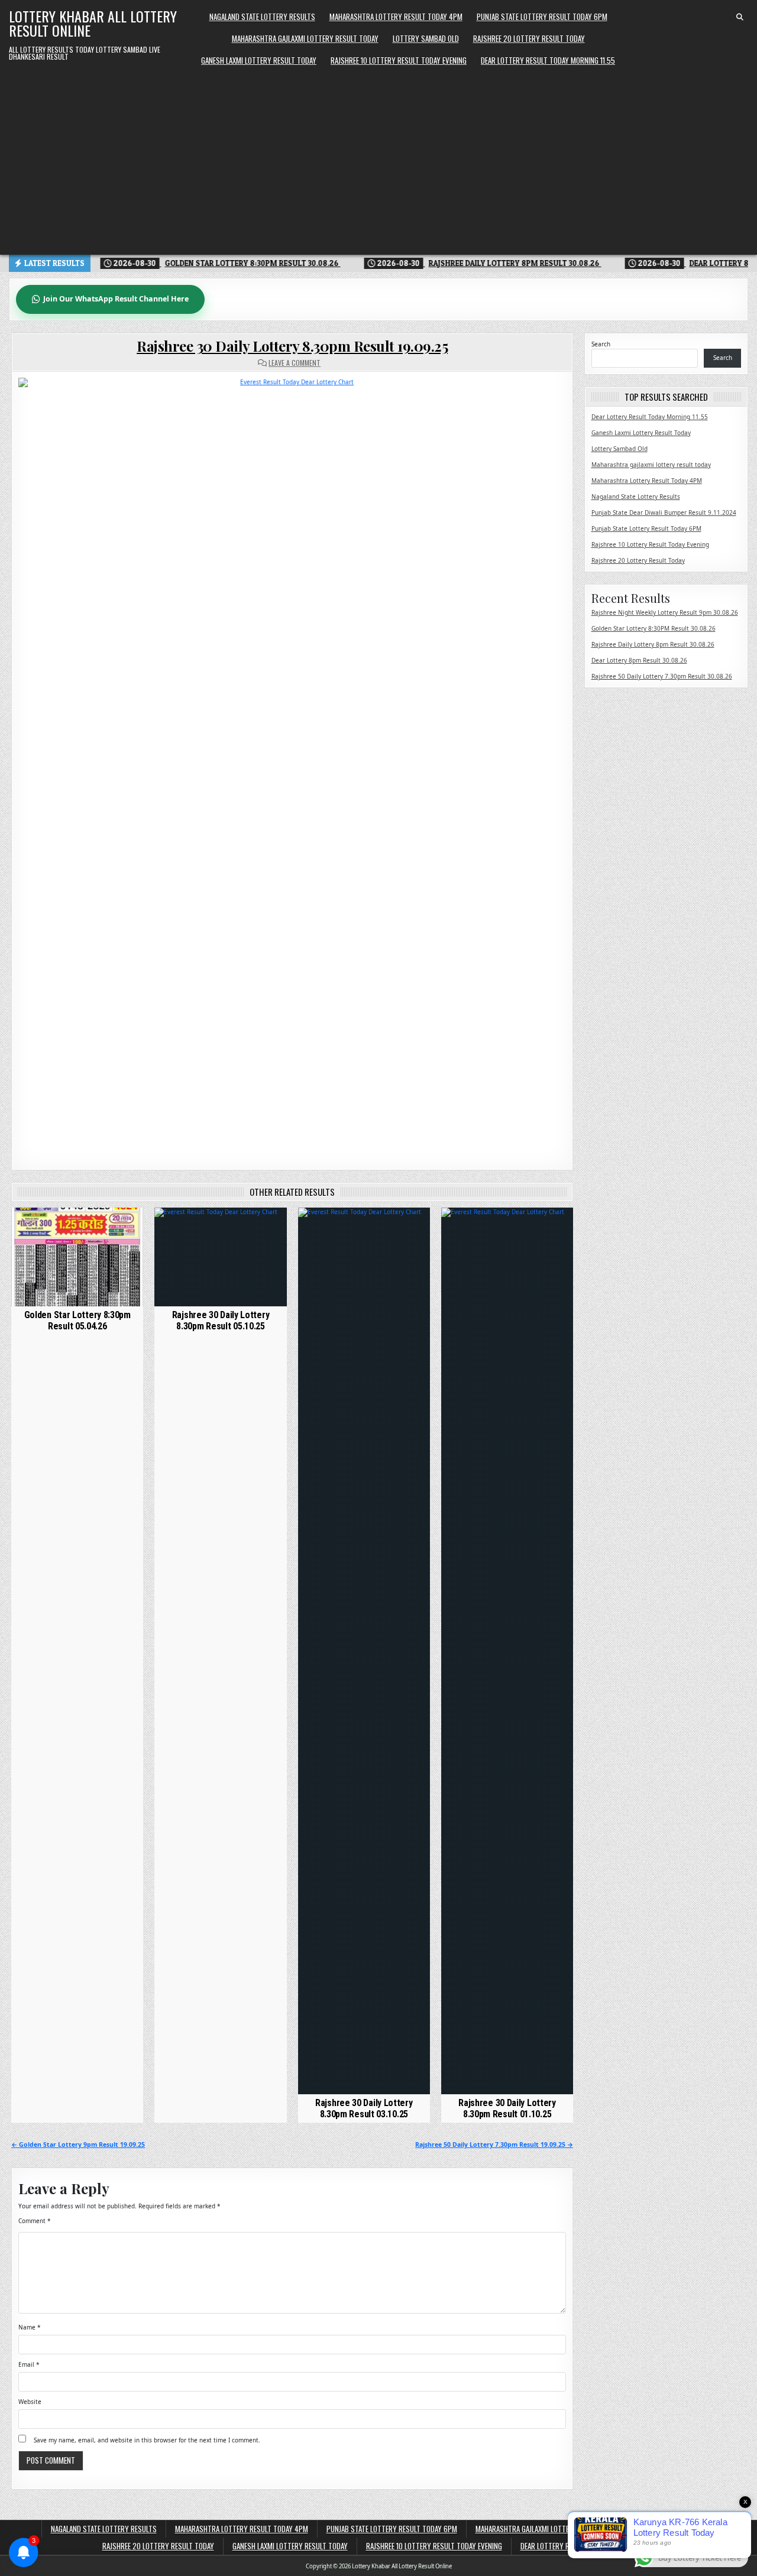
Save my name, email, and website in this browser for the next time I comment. (147, 2440)
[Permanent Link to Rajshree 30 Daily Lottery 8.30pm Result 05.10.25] (220, 1257)
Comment (35, 2221)
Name (30, 2327)
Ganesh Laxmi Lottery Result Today (259, 60)
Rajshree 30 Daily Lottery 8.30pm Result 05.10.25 (221, 1321)
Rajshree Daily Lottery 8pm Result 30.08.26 (653, 644)
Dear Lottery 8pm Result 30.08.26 (639, 660)
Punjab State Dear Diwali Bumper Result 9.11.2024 (664, 512)
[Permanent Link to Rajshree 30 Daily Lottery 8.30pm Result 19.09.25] (292, 765)
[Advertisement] (378, 160)
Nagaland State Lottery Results (262, 17)
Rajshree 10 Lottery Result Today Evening (399, 60)
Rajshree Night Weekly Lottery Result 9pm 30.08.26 (665, 612)
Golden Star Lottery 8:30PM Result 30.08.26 (654, 628)
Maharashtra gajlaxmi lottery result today (305, 38)
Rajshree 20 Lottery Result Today (529, 38)
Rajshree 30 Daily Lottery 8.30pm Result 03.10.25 (364, 2108)
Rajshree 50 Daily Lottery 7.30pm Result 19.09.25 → (494, 2144)
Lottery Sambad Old (426, 38)
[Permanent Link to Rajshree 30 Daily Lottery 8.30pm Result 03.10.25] (364, 1651)
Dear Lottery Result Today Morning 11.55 (548, 60)
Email (29, 2364)
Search (601, 344)
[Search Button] (740, 17)
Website (30, 2402)
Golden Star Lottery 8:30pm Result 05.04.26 (77, 1321)
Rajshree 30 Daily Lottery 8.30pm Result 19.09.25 (292, 346)
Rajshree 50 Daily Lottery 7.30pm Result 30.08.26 (662, 676)
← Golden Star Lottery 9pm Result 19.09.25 (78, 2144)
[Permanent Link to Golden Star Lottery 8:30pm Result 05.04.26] (77, 1257)
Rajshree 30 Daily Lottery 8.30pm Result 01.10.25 (507, 2108)
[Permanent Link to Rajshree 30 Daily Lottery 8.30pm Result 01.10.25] (507, 1651)
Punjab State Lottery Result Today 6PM (542, 17)
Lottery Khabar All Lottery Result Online (93, 23)
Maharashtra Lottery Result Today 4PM (396, 17)
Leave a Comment (295, 363)
